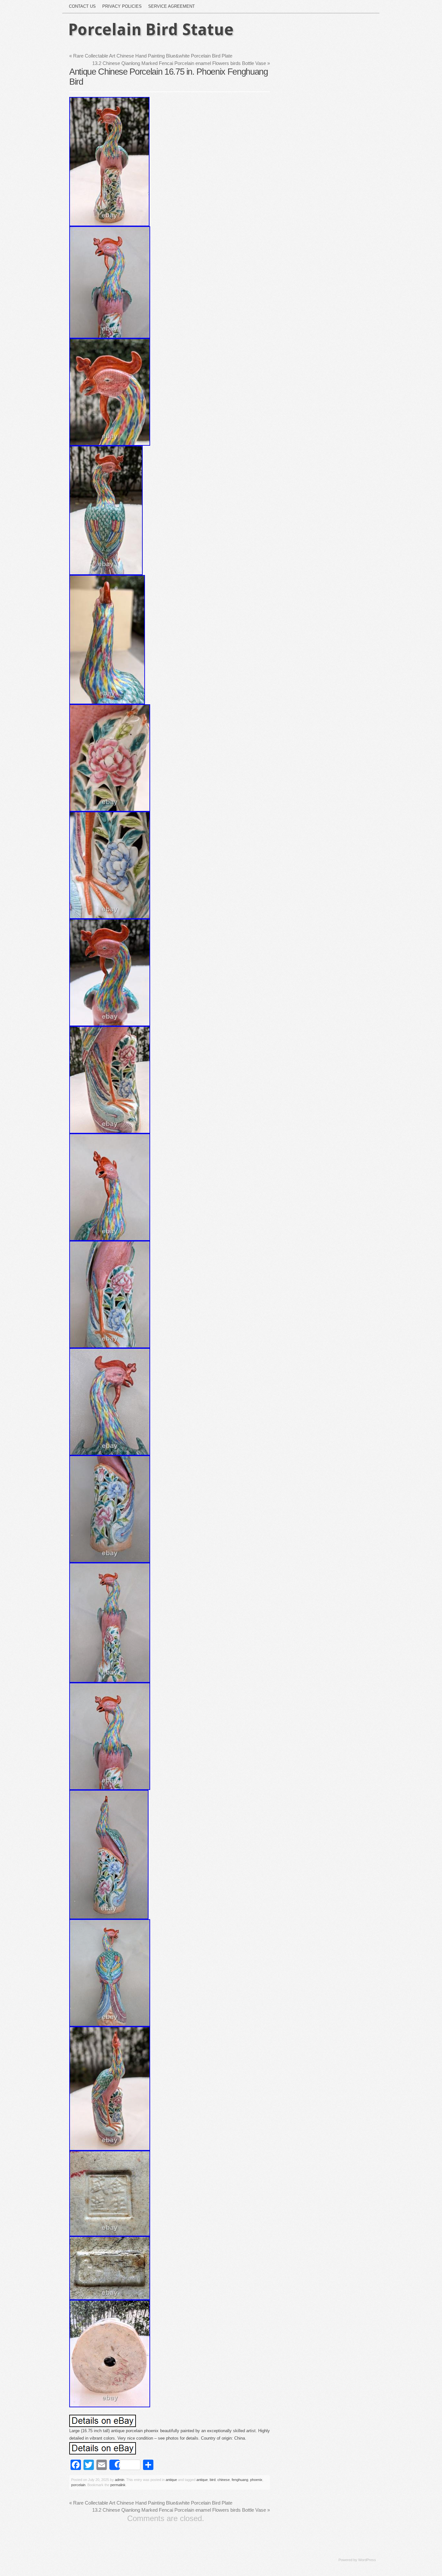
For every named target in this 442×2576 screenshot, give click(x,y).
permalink (118, 2485)
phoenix (256, 2480)
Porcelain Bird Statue (151, 30)
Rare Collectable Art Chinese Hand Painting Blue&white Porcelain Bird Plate (151, 56)
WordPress (367, 2560)
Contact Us (82, 6)
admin (120, 2480)
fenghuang (240, 2480)
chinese (224, 2480)
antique (171, 2480)
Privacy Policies (122, 6)
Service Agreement (171, 6)
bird (213, 2480)
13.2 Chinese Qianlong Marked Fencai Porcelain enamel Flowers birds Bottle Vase (181, 63)
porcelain (78, 2485)
